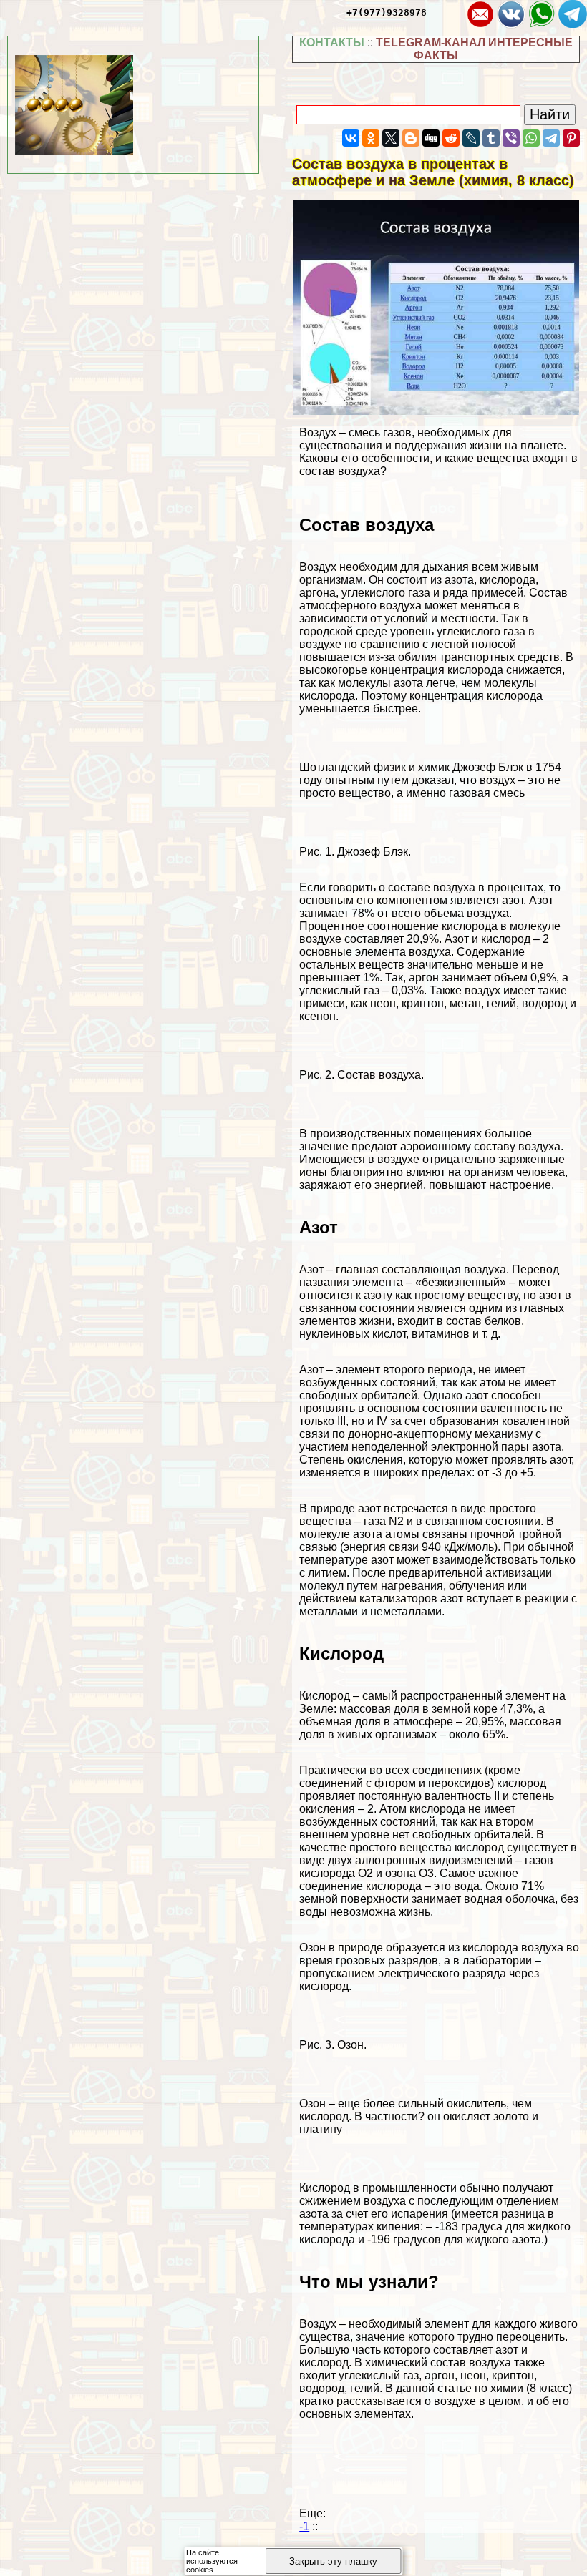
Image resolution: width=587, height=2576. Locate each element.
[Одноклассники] (371, 138)
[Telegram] (551, 138)
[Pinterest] (571, 138)
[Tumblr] (491, 138)
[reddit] (451, 138)
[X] (391, 138)
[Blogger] (411, 138)
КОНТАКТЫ (332, 43)
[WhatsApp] (531, 138)
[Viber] (511, 138)
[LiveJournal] (471, 138)
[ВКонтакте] (351, 138)
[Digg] (431, 138)
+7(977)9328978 (387, 13)
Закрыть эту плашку (333, 2561)
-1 (304, 2526)
